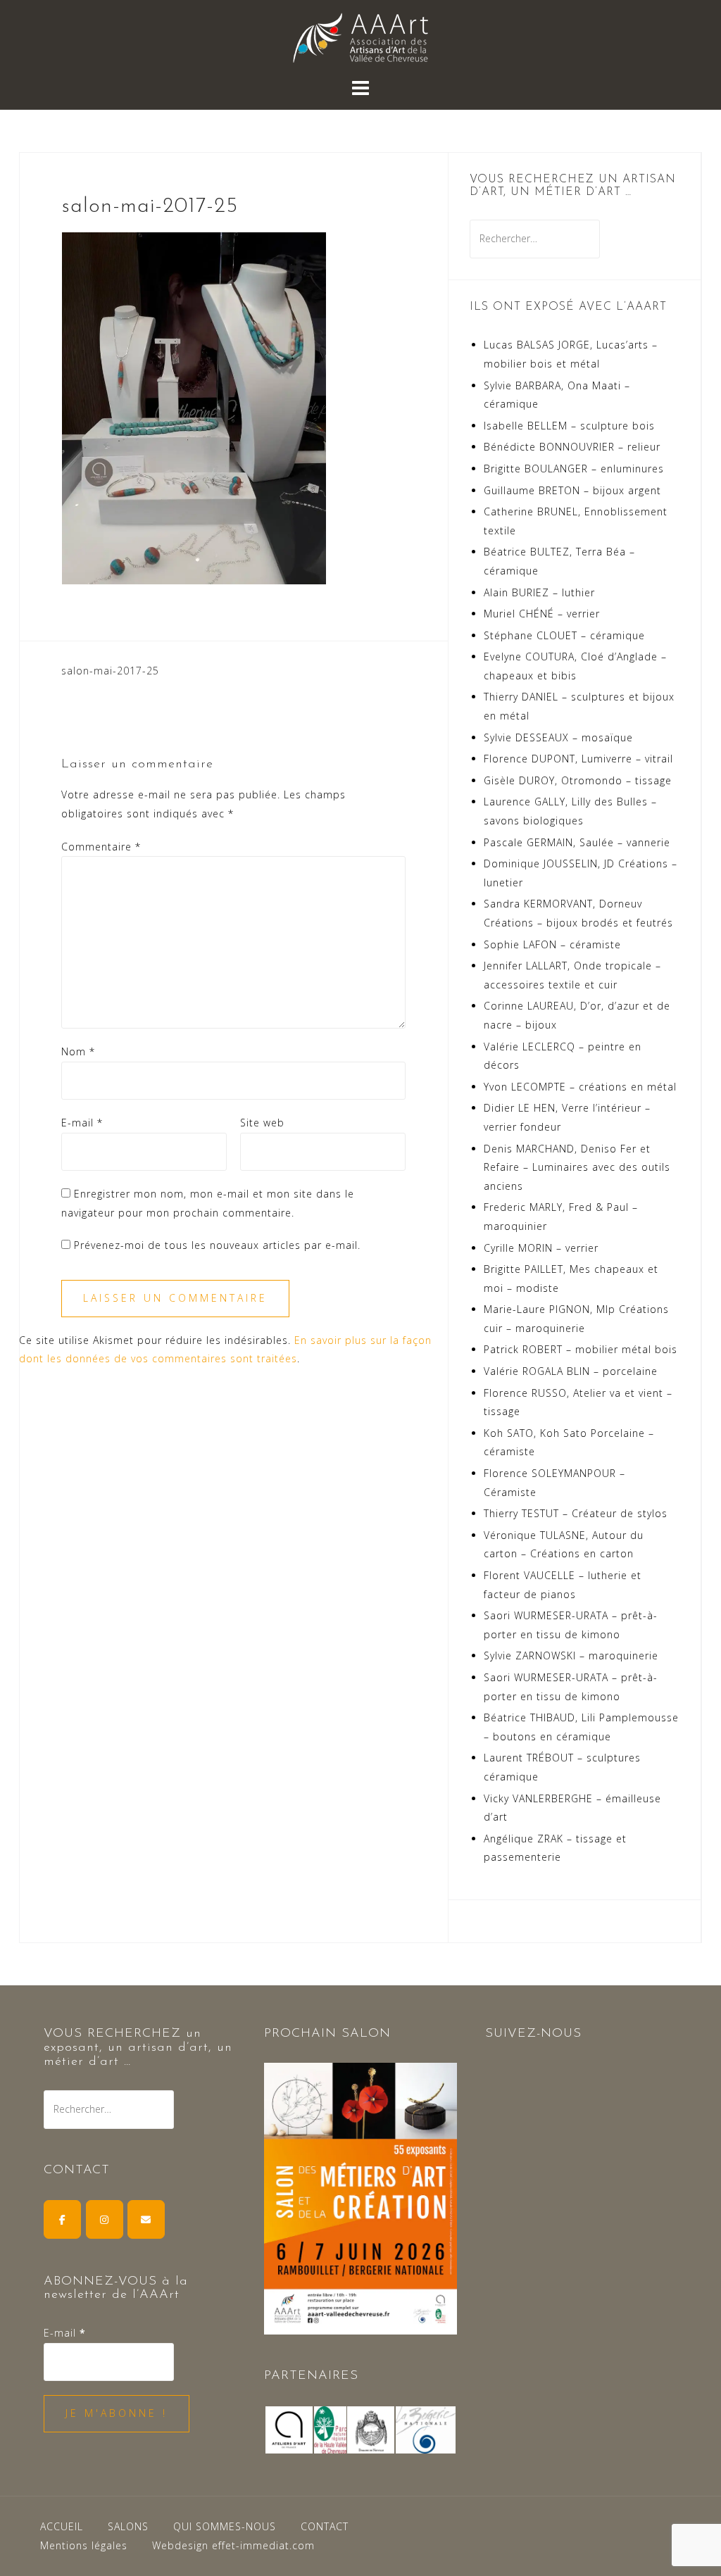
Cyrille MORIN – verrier (541, 1248)
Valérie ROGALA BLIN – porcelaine (571, 1371)
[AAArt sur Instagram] (105, 2219)
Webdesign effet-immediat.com (233, 2545)
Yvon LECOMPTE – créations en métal (580, 1087)
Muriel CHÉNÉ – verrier (542, 614)
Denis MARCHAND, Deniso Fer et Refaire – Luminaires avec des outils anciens (577, 1167)
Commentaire (101, 847)
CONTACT (325, 2526)
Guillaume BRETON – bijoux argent (572, 490)
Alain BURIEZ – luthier (539, 592)
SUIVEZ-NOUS (533, 2034)
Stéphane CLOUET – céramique (564, 635)
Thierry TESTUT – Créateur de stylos (576, 1513)
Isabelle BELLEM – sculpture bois (569, 426)
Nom (78, 1051)
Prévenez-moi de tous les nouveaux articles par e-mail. (217, 1245)
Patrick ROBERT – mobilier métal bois (581, 1349)
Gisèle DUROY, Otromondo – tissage (578, 780)
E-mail (82, 1123)
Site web (262, 1123)
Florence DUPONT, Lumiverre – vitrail (578, 759)
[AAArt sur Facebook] (62, 2219)
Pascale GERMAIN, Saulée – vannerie (577, 842)
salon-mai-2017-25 (110, 671)
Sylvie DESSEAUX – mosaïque (558, 737)
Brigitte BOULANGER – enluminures (574, 469)
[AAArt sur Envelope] (146, 2219)
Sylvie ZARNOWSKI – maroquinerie (571, 1655)
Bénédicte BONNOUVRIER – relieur (572, 447)
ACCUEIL (62, 2526)
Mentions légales (84, 2545)
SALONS (128, 2526)
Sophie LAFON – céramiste (552, 944)
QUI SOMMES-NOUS (225, 2526)
